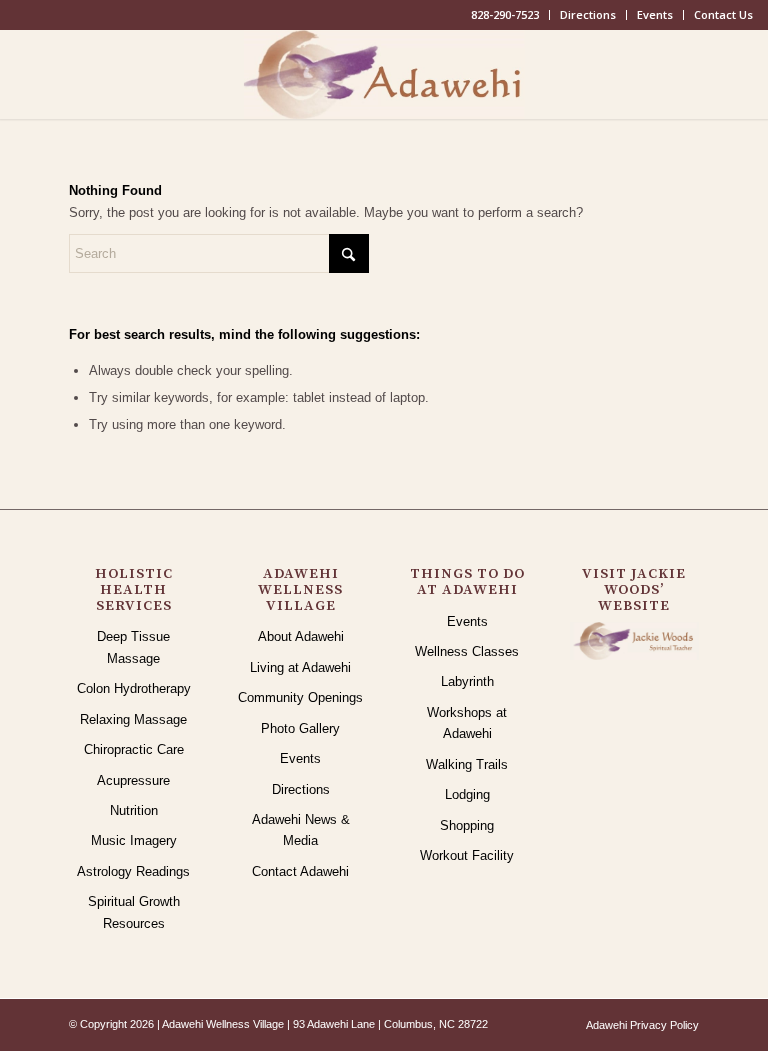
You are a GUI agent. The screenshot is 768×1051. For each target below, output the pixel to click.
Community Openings (300, 697)
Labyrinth (467, 681)
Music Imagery (134, 840)
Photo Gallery (300, 728)
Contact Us (723, 14)
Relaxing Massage (133, 719)
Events (655, 14)
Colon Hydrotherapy (134, 688)
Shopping (467, 825)
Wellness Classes (467, 651)
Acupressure (133, 780)
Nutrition (134, 810)
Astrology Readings (133, 871)
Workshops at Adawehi (467, 723)
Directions (588, 14)
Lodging (467, 794)
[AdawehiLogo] (384, 74)
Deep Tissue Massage (133, 647)
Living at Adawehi (300, 667)
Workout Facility (467, 855)
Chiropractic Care (134, 749)
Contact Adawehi (300, 871)
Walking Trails (467, 764)
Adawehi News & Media (301, 830)
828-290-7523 (505, 14)
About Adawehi (301, 636)
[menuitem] (505, 15)
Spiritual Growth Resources (134, 912)
